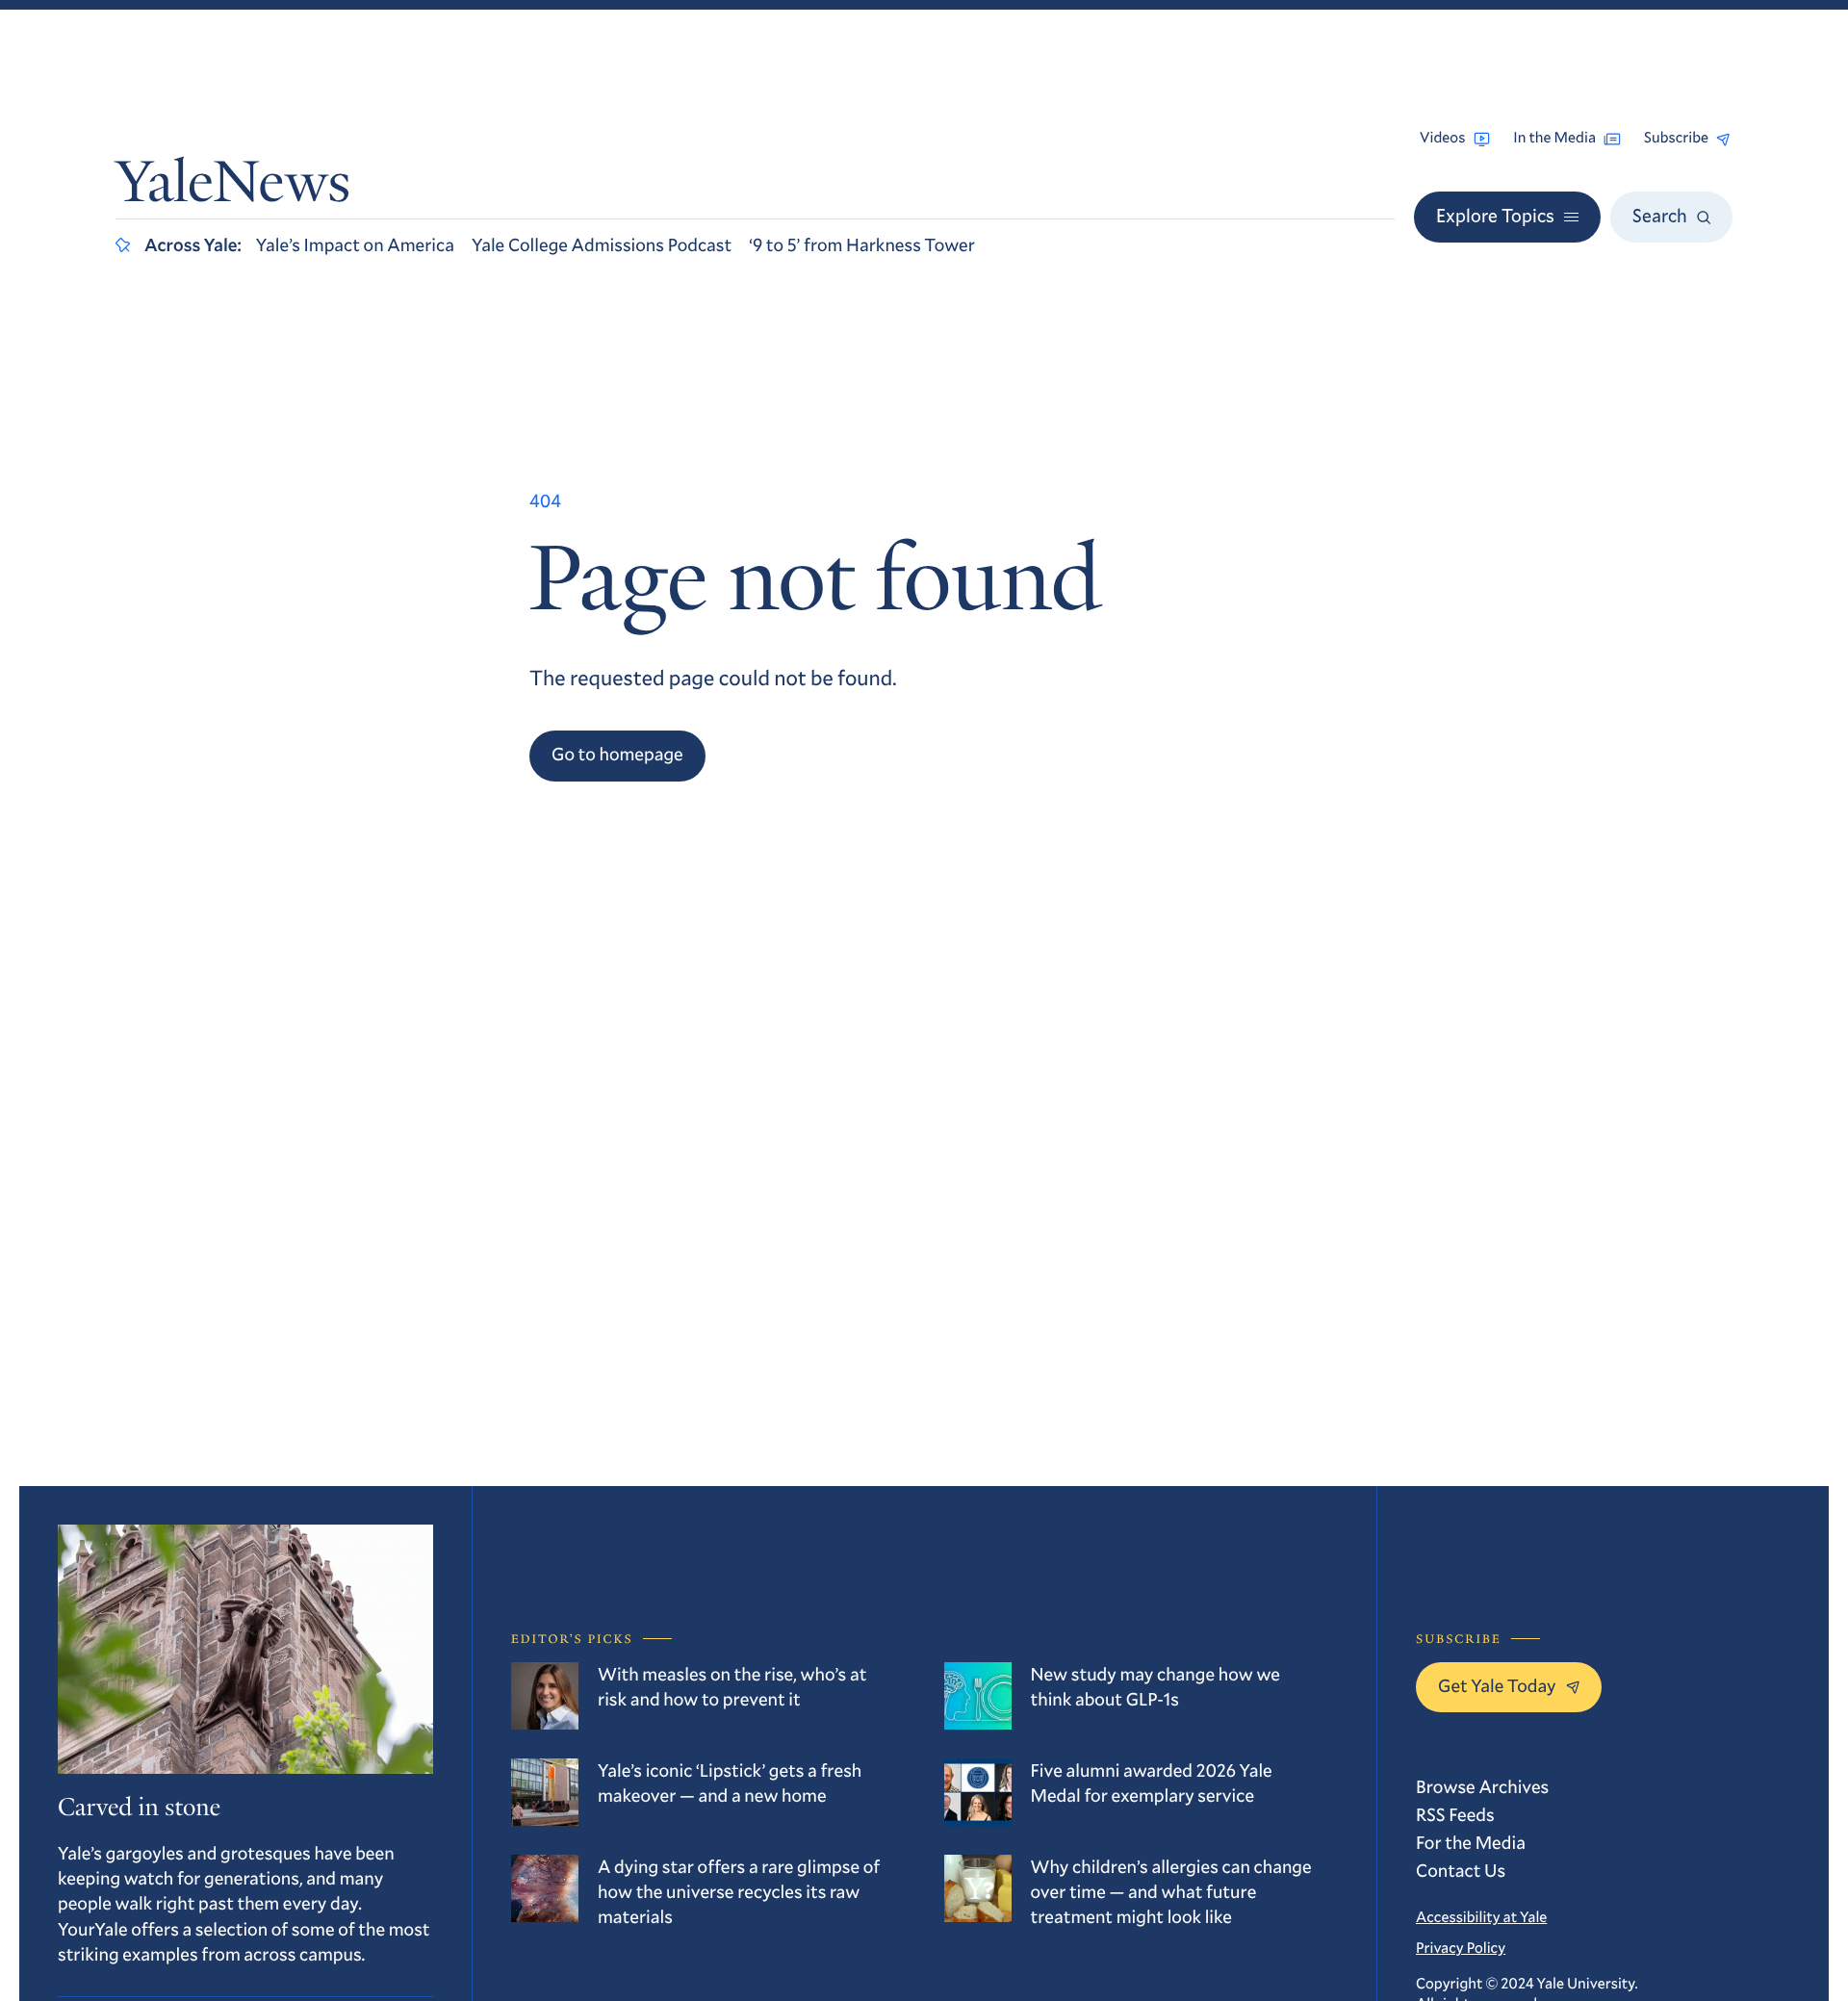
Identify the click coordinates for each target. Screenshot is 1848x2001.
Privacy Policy (1461, 1948)
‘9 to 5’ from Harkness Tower (862, 245)
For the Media (1471, 1843)
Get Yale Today (1497, 1686)
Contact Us (1461, 1871)
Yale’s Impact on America (355, 245)
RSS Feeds (1455, 1815)
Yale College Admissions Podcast (602, 245)
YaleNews (233, 187)
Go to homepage (617, 754)
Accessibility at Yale (1481, 1917)
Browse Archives (1482, 1787)
